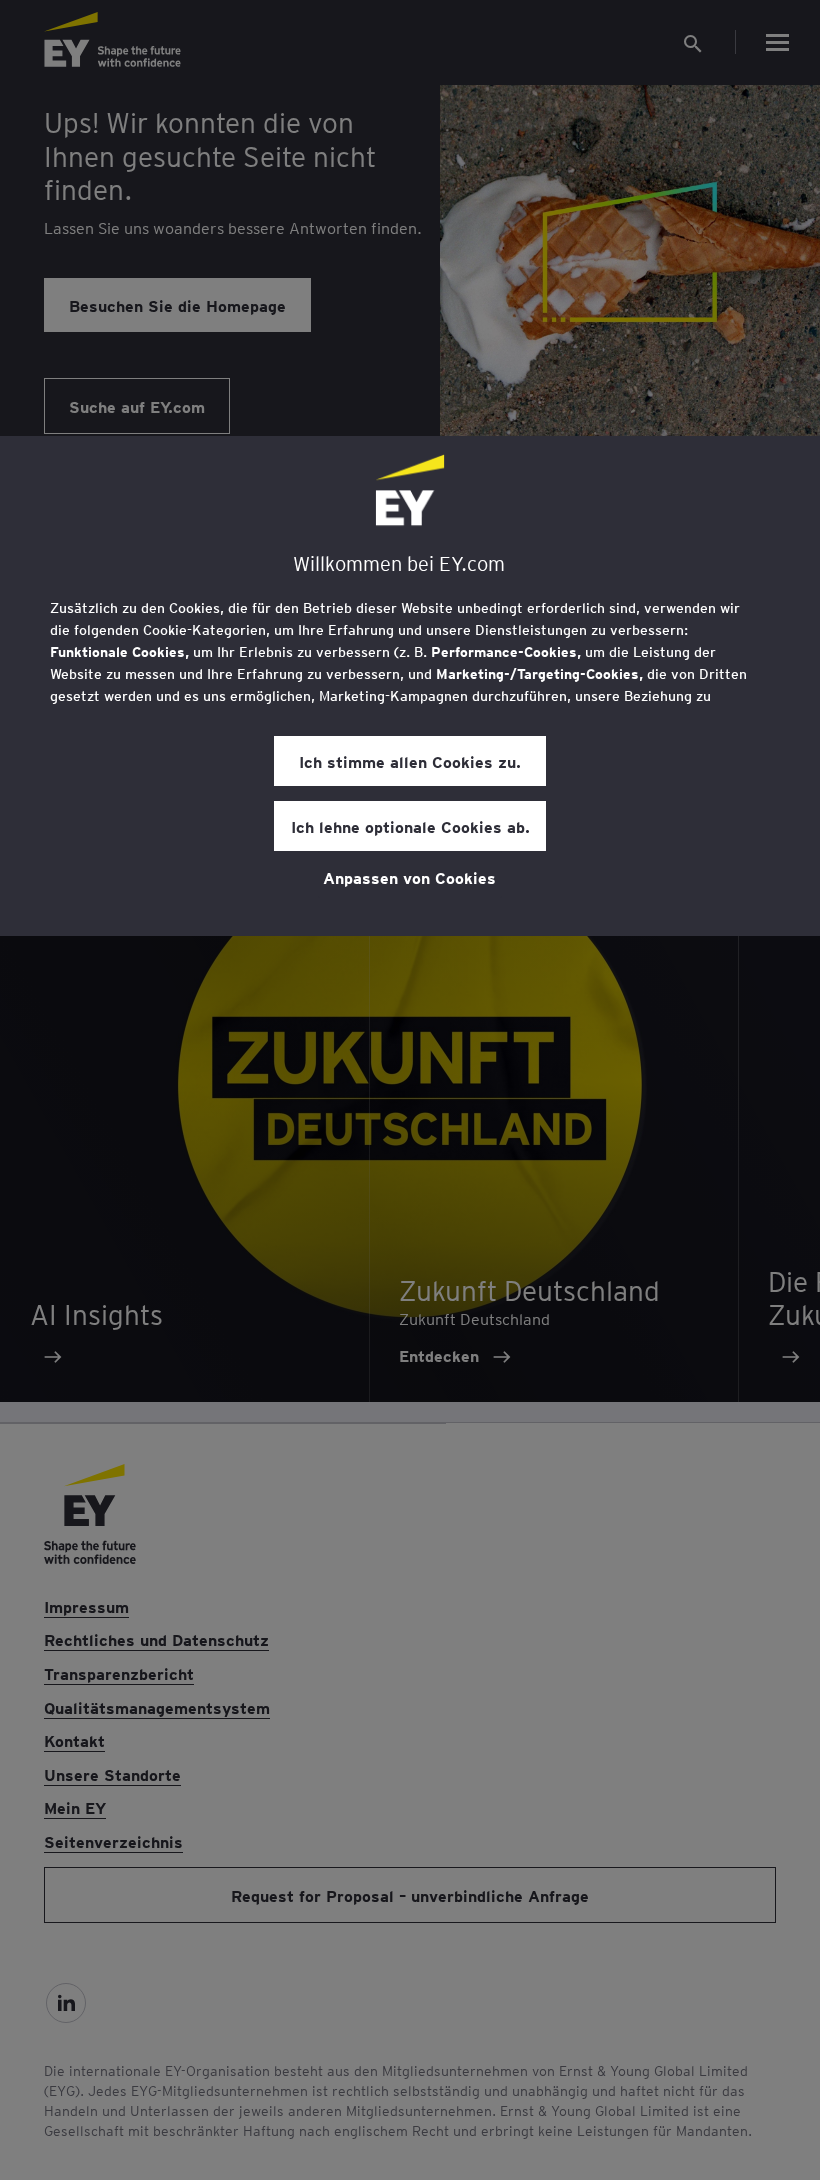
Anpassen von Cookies (409, 877)
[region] (410, 686)
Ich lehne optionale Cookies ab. (410, 826)
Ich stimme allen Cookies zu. (410, 761)
